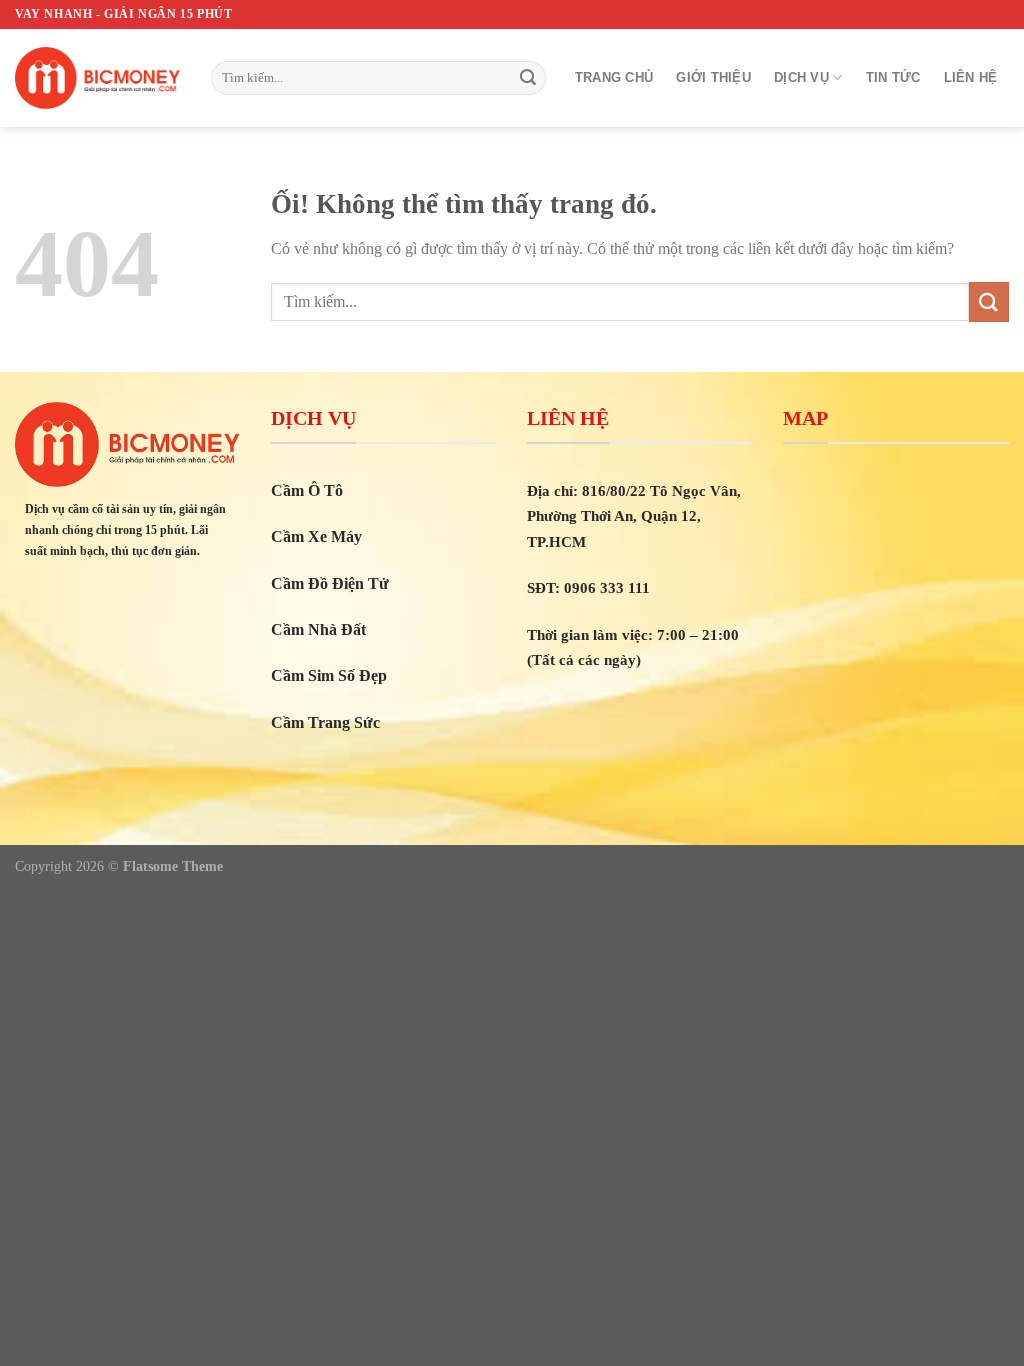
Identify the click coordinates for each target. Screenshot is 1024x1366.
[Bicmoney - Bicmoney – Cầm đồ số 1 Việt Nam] (98, 78)
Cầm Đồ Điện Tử (330, 583)
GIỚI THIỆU (713, 77)
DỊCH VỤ (801, 77)
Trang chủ (614, 77)
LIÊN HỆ (971, 77)
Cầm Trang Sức (325, 722)
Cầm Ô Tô (307, 490)
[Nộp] (528, 78)
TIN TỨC (893, 77)
